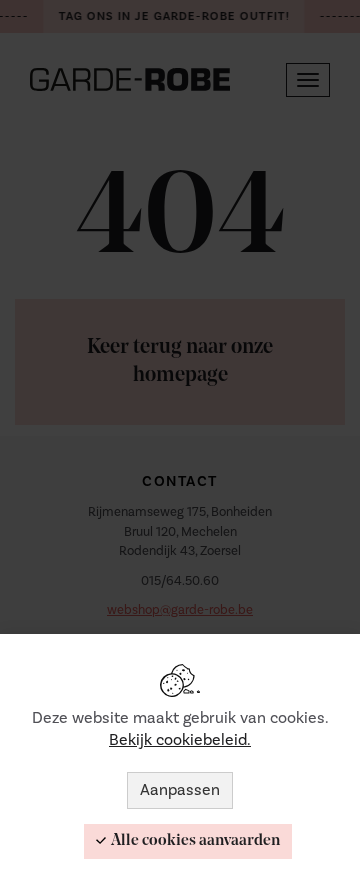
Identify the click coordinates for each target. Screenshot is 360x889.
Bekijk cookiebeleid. (180, 740)
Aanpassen (180, 790)
